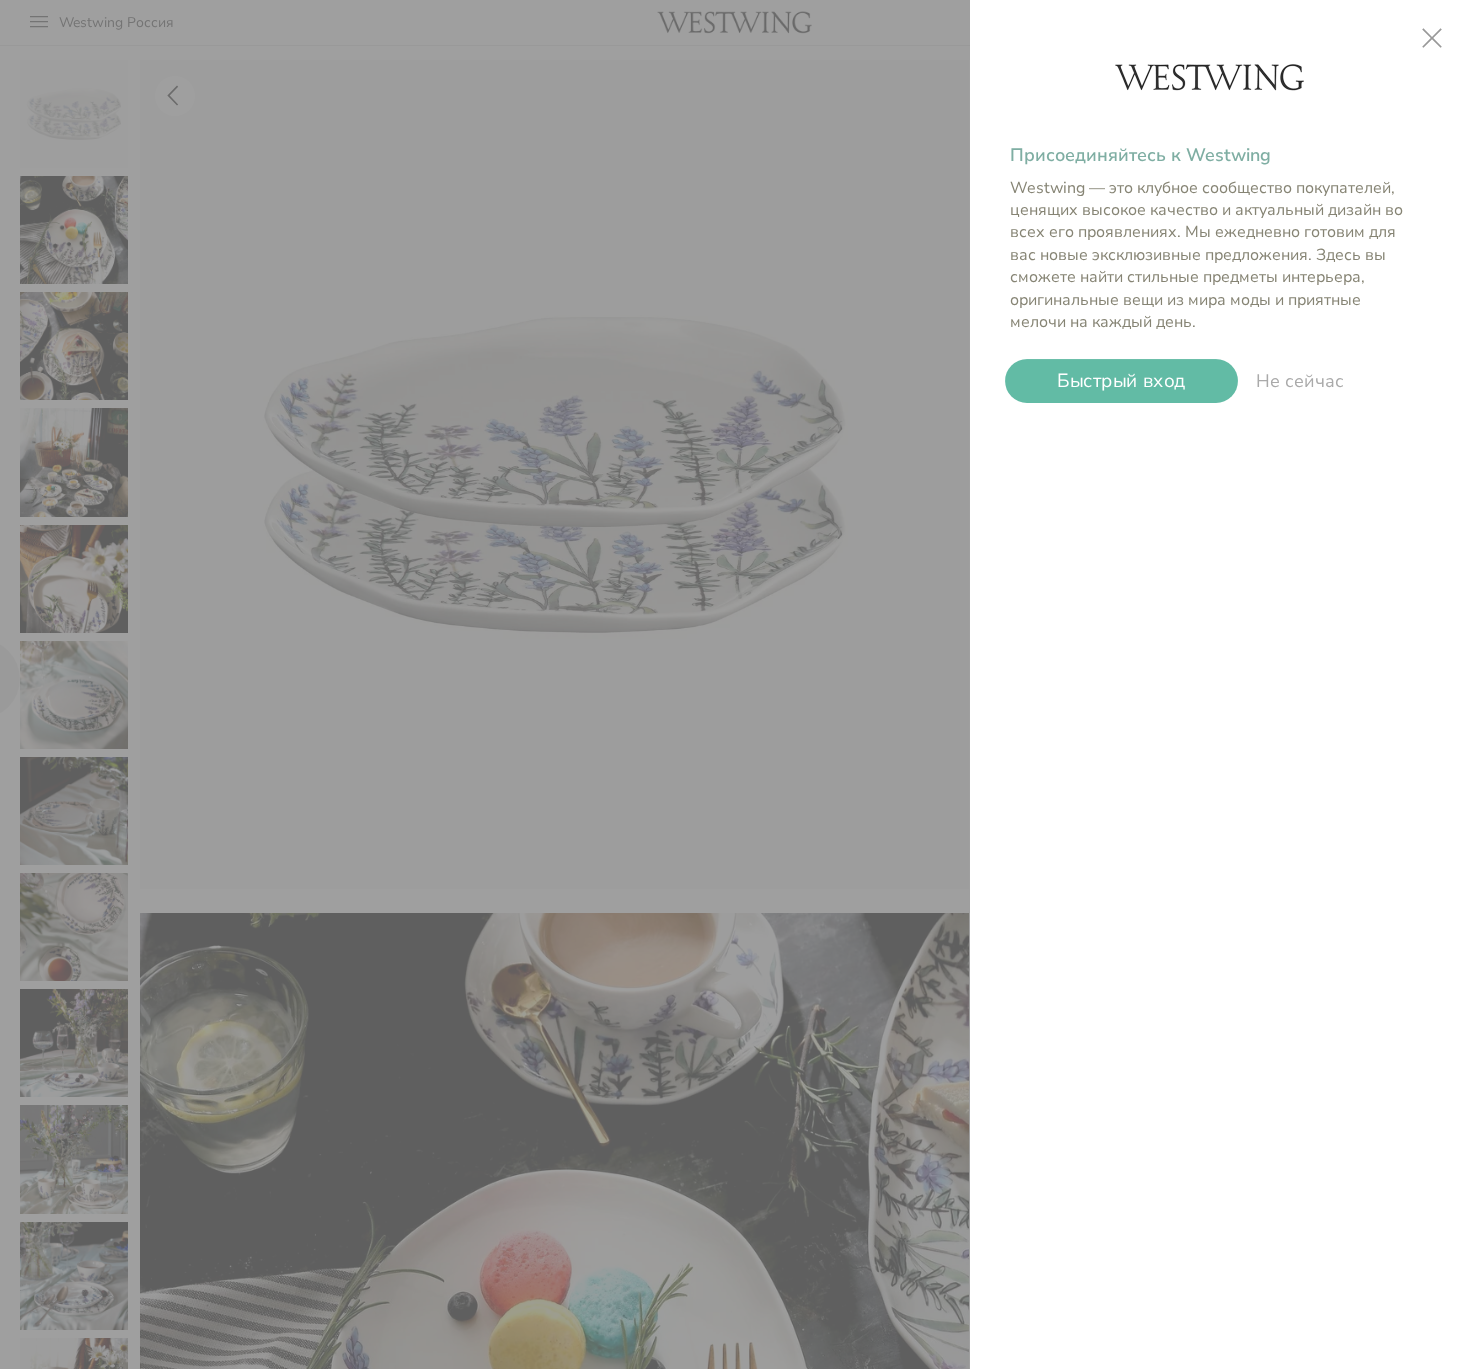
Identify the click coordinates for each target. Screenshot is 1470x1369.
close (1432, 38)
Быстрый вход (1121, 381)
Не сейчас (1300, 381)
